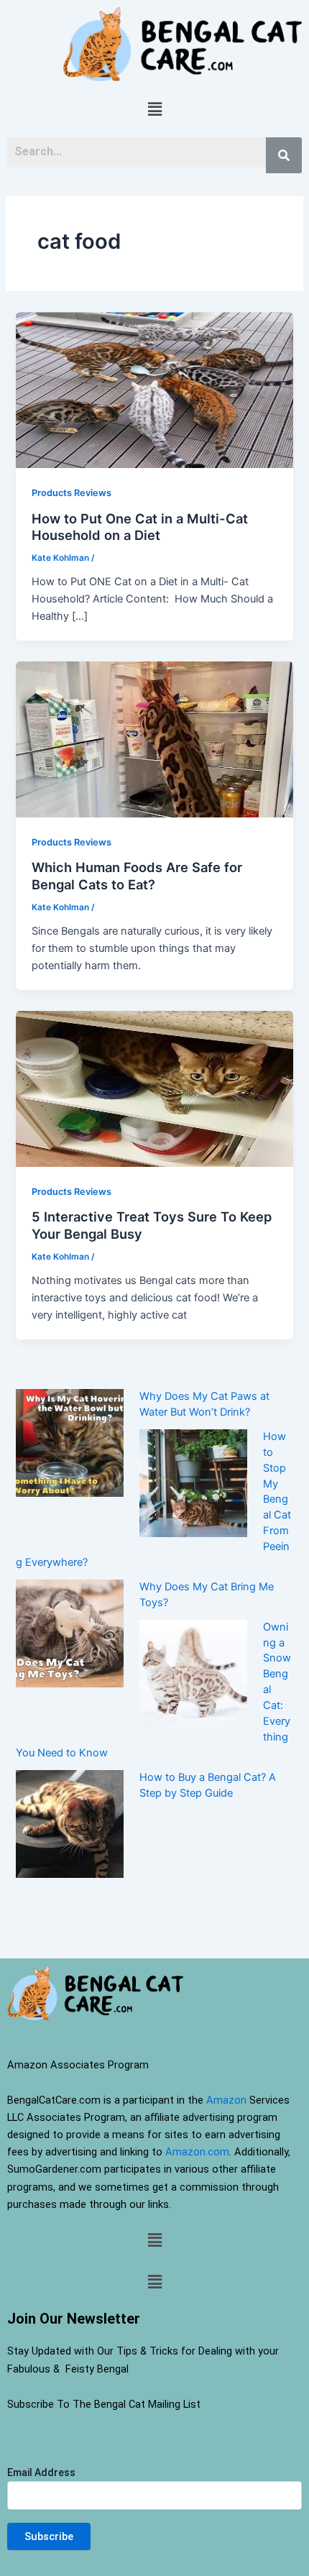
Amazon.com (197, 2152)
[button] (154, 109)
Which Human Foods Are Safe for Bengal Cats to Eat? (137, 876)
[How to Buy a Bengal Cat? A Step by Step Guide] (70, 1823)
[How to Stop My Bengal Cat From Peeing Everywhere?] (193, 1482)
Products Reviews (72, 493)
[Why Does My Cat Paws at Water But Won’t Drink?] (70, 1442)
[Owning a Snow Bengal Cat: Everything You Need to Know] (193, 1673)
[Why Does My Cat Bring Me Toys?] (70, 1633)
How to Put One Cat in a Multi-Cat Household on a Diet (140, 527)
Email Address (41, 2472)
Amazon (226, 2100)
